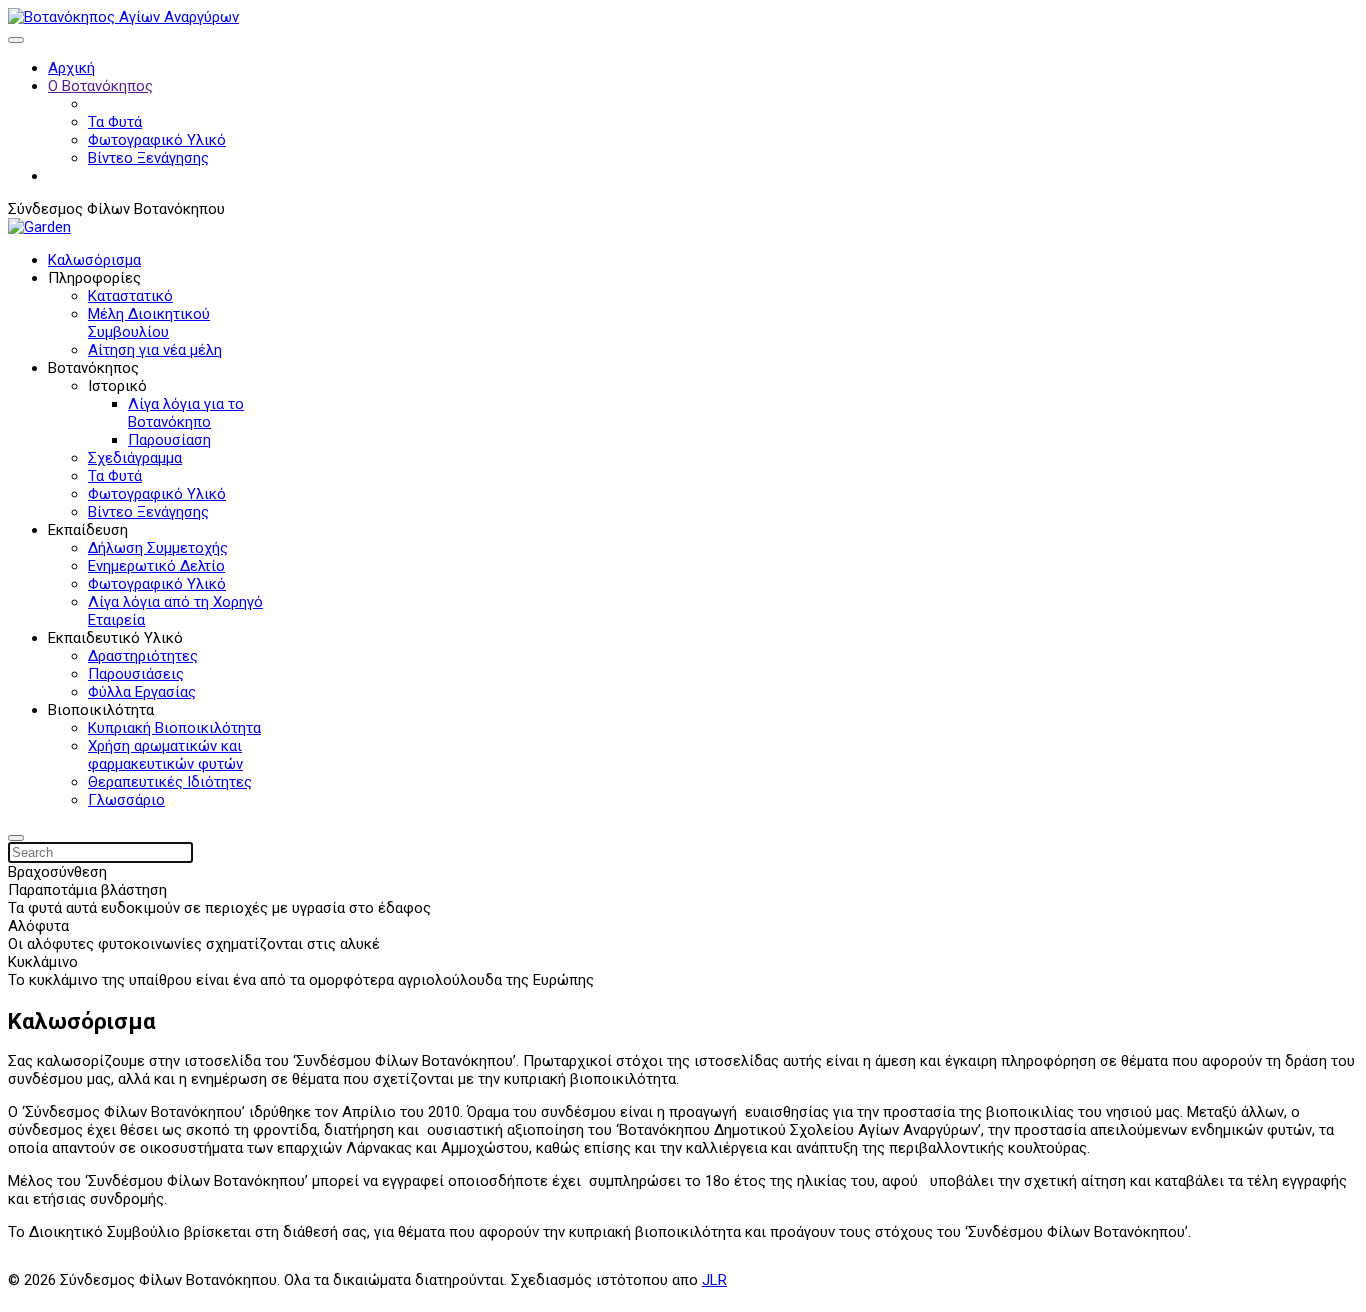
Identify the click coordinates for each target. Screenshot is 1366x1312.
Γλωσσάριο (126, 800)
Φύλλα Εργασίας (142, 692)
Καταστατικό (130, 296)
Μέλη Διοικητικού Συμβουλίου (149, 323)
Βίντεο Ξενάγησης (148, 158)
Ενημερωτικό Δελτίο (156, 566)
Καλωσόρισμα (94, 260)
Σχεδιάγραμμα (135, 458)
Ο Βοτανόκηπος (100, 86)
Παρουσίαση (169, 440)
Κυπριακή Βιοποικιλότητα (174, 728)
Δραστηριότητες (143, 656)
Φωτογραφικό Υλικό (157, 140)
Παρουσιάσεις (136, 674)
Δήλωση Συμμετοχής (158, 548)
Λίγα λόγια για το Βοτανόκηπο (186, 413)
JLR (714, 1280)
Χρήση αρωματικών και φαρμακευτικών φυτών (165, 755)
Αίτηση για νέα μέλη (155, 350)
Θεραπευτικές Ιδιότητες (170, 782)
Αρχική (71, 68)
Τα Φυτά (115, 122)
